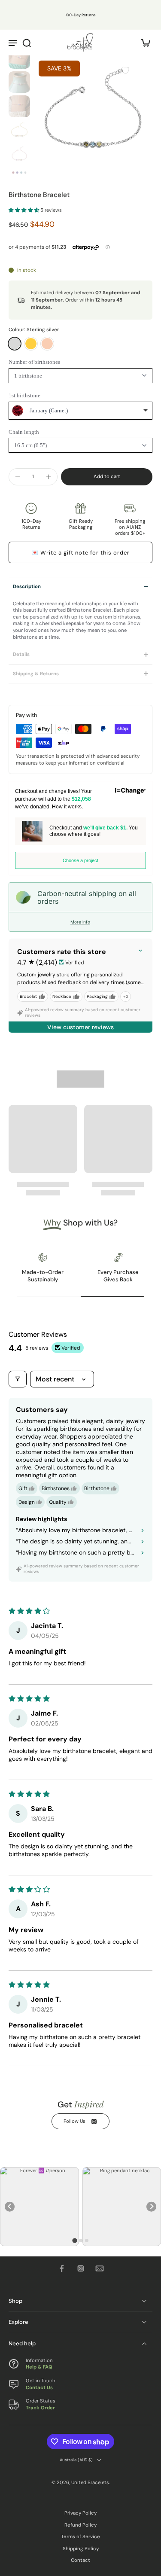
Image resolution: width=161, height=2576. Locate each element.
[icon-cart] (143, 42)
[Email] (100, 2268)
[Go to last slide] (10, 2207)
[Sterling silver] (15, 344)
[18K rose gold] (47, 344)
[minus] (18, 477)
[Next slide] (151, 2207)
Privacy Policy (80, 2513)
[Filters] (18, 1379)
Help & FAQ (39, 2367)
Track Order (40, 2407)
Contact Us (39, 2387)
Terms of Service (80, 2537)
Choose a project (80, 860)
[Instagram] (81, 2268)
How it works (67, 807)
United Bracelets (90, 2482)
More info (80, 922)
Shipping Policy (81, 2549)
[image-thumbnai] (19, 58)
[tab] (74, 2240)
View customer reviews (80, 1027)
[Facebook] (62, 2268)
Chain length (24, 432)
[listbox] (80, 411)
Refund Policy (80, 2525)
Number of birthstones (34, 362)
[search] (27, 43)
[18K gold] (31, 344)
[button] (24, 210)
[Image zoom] (93, 115)
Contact (80, 2560)
